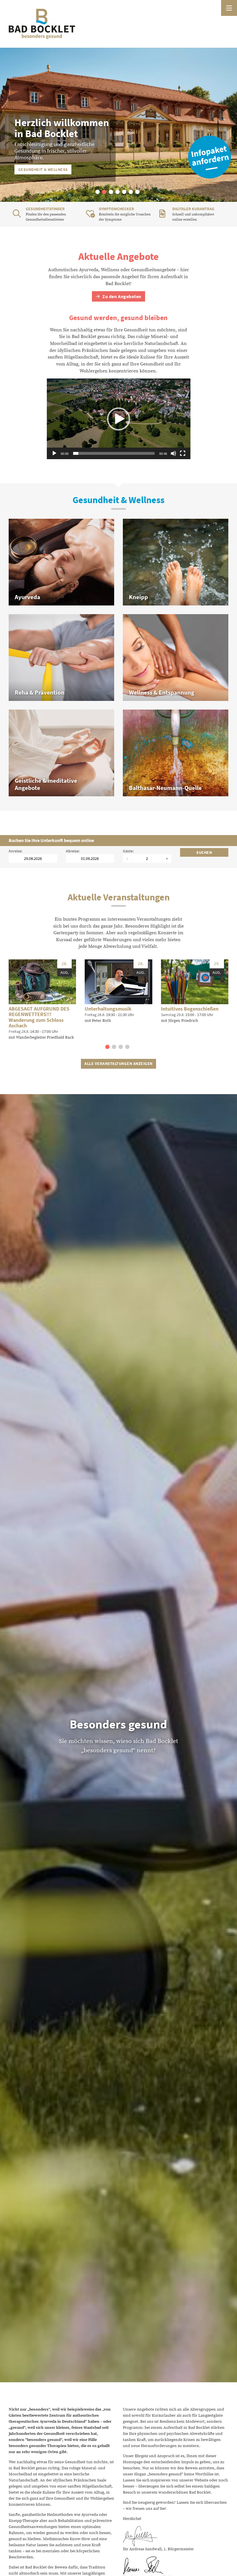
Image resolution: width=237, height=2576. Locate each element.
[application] (119, 419)
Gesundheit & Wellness (43, 169)
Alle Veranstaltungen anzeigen (118, 1063)
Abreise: (73, 851)
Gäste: (128, 851)
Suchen (204, 852)
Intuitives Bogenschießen (190, 1009)
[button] (98, 192)
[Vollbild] (183, 453)
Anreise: (15, 851)
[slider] (114, 453)
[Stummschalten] (173, 453)
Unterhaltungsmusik (108, 1009)
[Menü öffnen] (229, 8)
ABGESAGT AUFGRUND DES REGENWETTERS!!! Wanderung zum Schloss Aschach (39, 1017)
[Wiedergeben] (54, 453)
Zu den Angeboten (121, 297)
